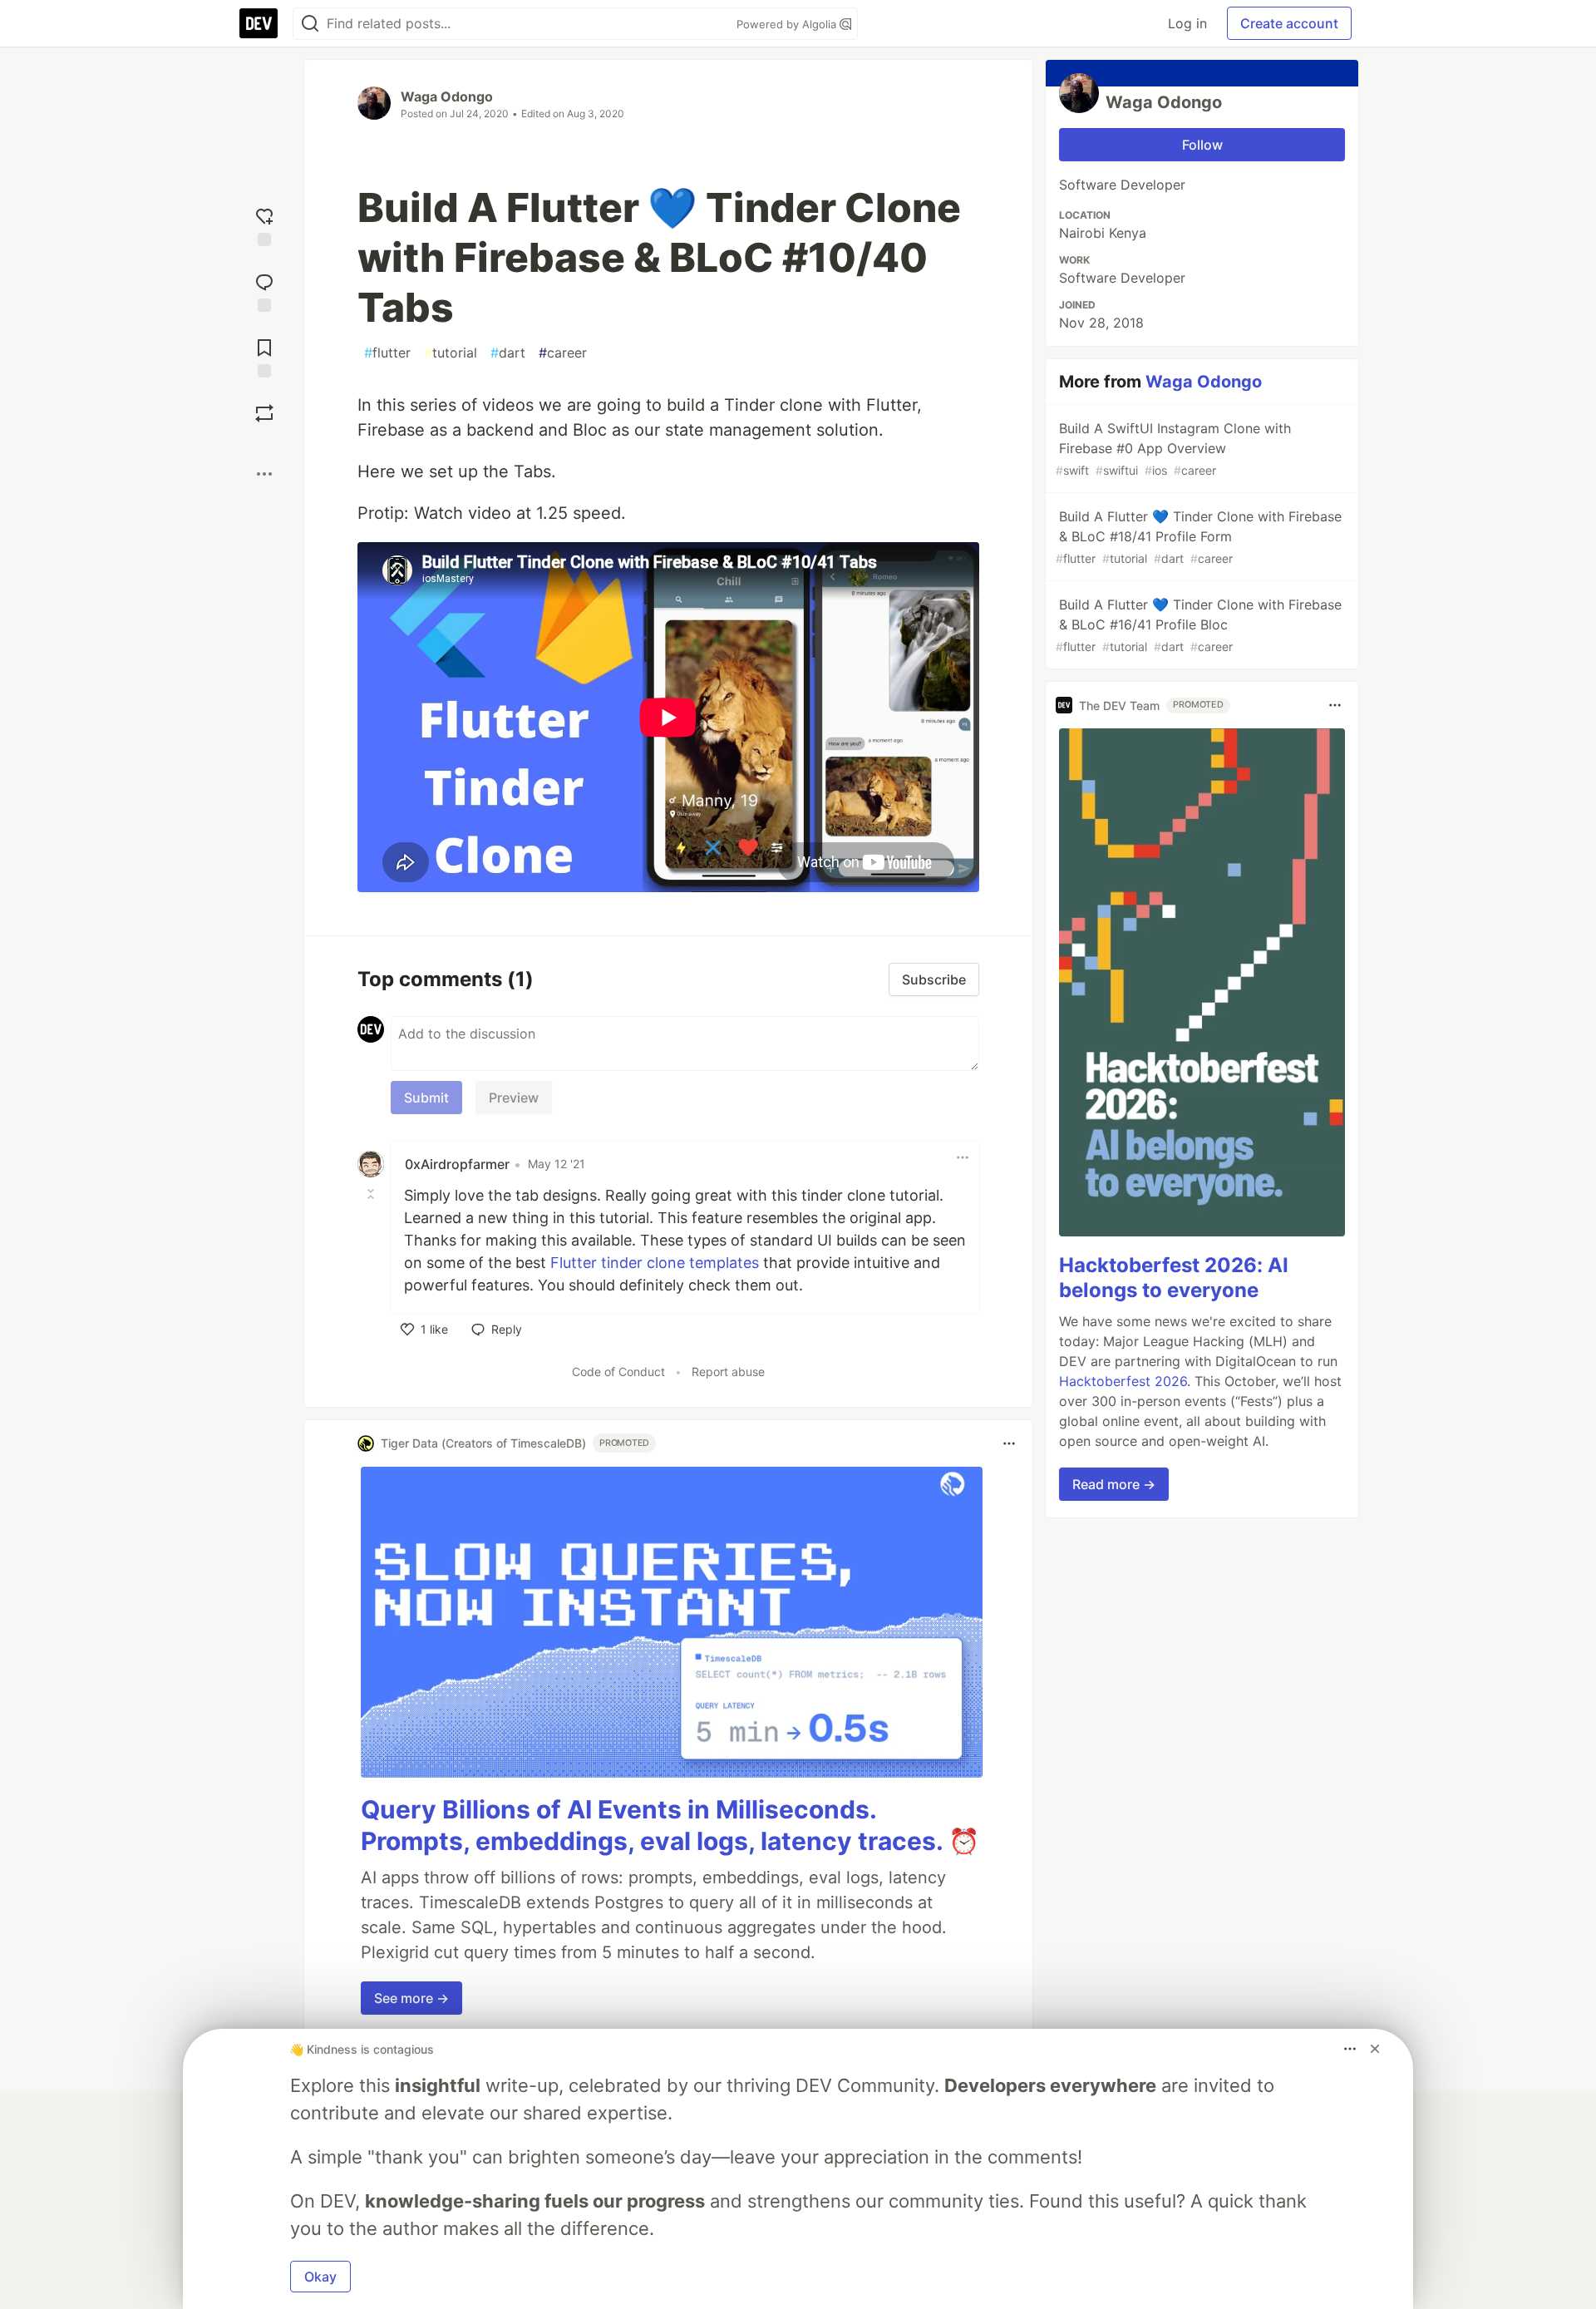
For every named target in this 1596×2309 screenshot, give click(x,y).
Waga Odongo (447, 96)
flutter (387, 353)
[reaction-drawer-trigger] (264, 225)
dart (508, 353)
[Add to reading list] (264, 356)
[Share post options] (264, 474)
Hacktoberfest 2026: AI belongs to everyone (1174, 1278)
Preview (514, 1098)
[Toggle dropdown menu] (963, 1157)
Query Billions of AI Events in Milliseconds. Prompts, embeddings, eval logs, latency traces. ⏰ (670, 1825)
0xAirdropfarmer (457, 1164)
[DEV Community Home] (259, 23)
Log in (1187, 23)
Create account (1289, 23)
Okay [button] (320, 2277)
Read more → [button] (1114, 1484)
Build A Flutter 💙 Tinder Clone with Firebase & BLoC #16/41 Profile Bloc (1199, 625)
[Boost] (264, 413)
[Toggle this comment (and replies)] (372, 1194)
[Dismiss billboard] (1375, 2049)
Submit (426, 1098)
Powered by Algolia (788, 24)
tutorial (451, 353)
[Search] (310, 24)
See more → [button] (411, 1998)
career (563, 353)
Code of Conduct (618, 1372)
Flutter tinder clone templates (655, 1263)
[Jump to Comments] (264, 291)
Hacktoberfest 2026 (1123, 1381)
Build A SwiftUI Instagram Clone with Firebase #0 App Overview (1173, 449)
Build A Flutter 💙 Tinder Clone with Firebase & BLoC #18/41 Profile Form (1199, 537)
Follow (1202, 145)
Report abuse (728, 1372)
